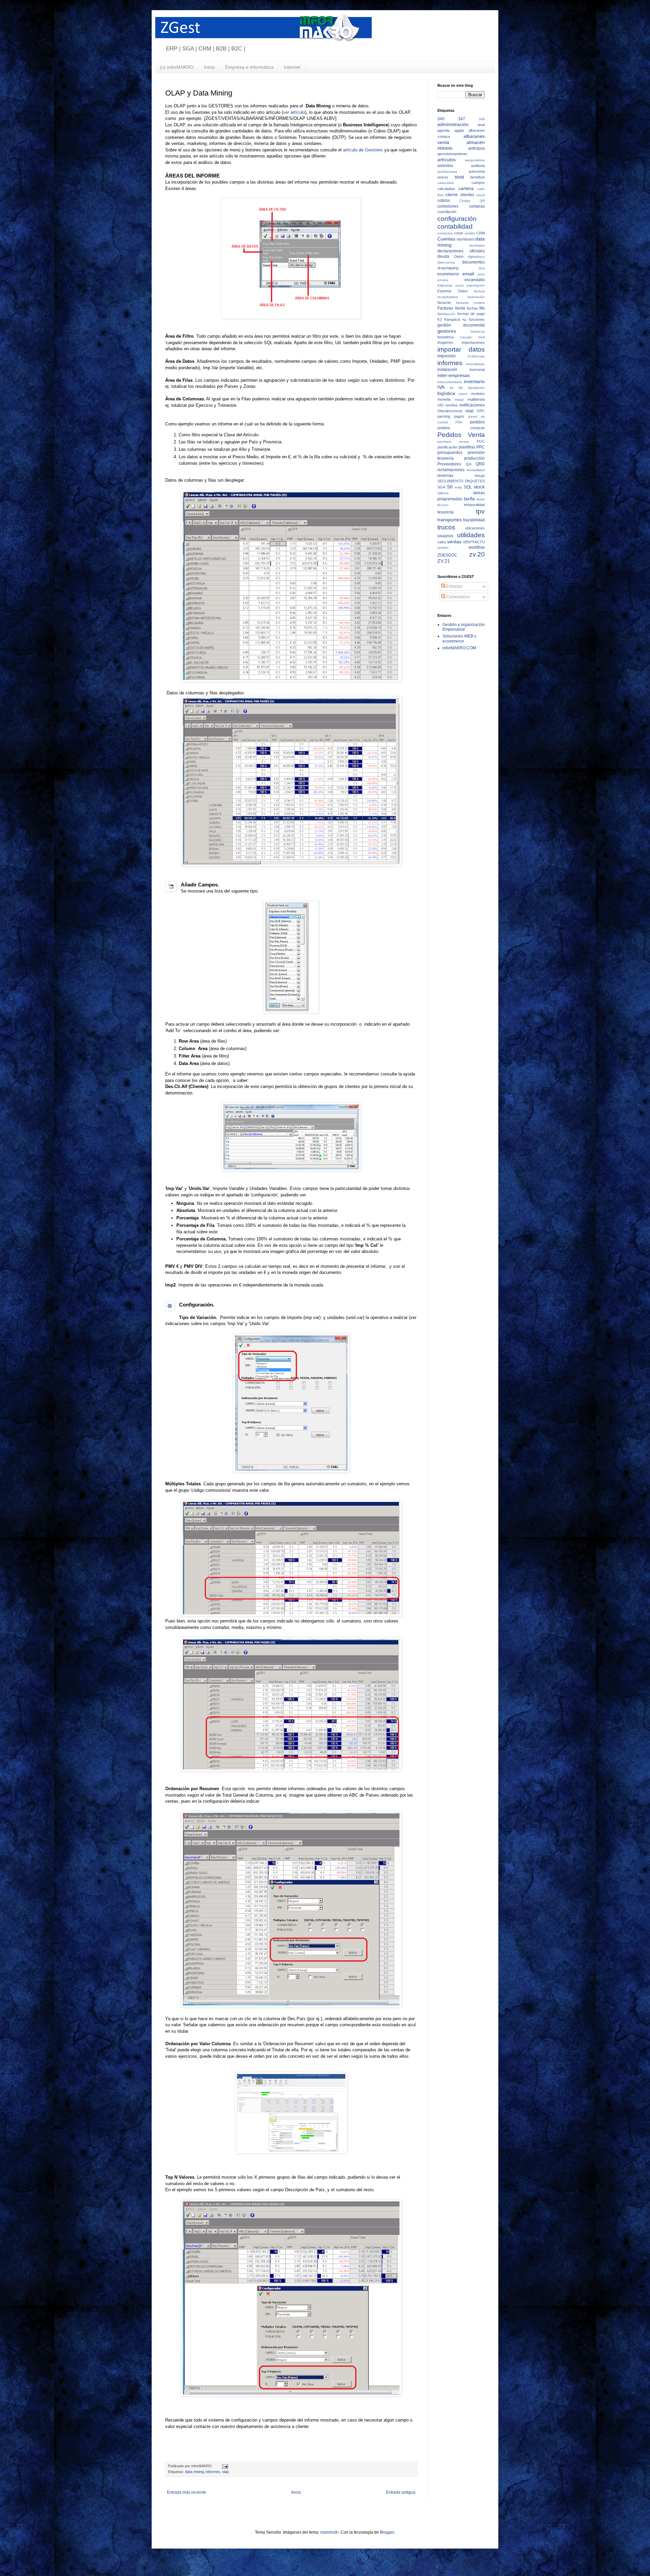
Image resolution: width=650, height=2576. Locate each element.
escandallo (475, 280)
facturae (444, 302)
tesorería (446, 512)
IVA (441, 387)
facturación (476, 297)
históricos (478, 331)
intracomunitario (450, 382)
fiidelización (446, 314)
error (481, 274)
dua (482, 268)
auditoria (478, 166)
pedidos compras (461, 428)
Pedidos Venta (461, 435)
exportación (476, 285)
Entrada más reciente (187, 2492)
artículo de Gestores (363, 150)
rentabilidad (476, 470)
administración (453, 124)
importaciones (473, 342)
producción (474, 458)
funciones (477, 319)
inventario (474, 381)
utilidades (471, 535)
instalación (447, 370)
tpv (480, 511)
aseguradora (475, 160)
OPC (481, 411)
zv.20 (477, 554)
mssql (459, 400)
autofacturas (447, 172)
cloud (481, 195)
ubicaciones (475, 528)
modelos (478, 394)
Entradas (454, 586)
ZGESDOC (447, 555)
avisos (443, 177)
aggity (459, 130)
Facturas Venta (451, 308)
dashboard (465, 239)
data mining (194, 2472)
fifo (482, 308)
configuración (457, 219)
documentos (473, 262)
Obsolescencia (450, 411)
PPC (481, 447)
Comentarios (458, 597)
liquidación (476, 388)
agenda (443, 130)
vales (442, 542)
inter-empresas (454, 375)
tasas (481, 499)
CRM (481, 233)
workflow (477, 547)
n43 (440, 405)
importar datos (461, 349)
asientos (445, 166)
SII (450, 487)
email (468, 274)
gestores (447, 331)
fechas (472, 308)
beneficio (478, 177)
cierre (452, 194)
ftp (464, 320)
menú (463, 394)
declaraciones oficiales (461, 251)
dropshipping (448, 268)
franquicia (452, 319)
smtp (458, 487)
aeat (481, 125)
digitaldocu (476, 257)
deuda (443, 256)
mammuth (329, 2532)
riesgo (480, 476)
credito (470, 233)
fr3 (440, 319)
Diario (459, 256)
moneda (444, 399)
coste (459, 233)
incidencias (476, 356)
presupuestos (450, 453)
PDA (459, 422)
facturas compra (471, 303)
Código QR (472, 201)
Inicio (209, 67)
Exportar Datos (453, 291)
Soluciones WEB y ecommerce (459, 638)
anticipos (476, 148)
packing (444, 416)
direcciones (446, 262)
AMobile (445, 148)
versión (443, 548)
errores (443, 280)
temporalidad (474, 505)
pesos (464, 442)
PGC (481, 441)
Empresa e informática (249, 67)
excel (459, 285)
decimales (477, 245)
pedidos (477, 422)
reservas (445, 476)
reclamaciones (451, 470)
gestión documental (461, 325)
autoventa (477, 171)
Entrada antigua (401, 2492)
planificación (447, 447)
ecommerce (448, 274)
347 (462, 119)
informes (213, 2472)
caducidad (446, 183)
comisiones (448, 206)
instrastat (477, 370)
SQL (468, 487)
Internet (292, 67)
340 (441, 119)
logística (446, 393)
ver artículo (294, 112)
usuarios (445, 536)
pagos (459, 416)
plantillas (467, 447)
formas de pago (471, 314)
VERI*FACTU (474, 542)
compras (477, 206)
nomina (451, 405)
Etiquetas (445, 285)
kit (452, 388)
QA (469, 464)
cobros (444, 201)
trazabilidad (474, 520)
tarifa (469, 499)
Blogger (387, 2532)
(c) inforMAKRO (177, 67)
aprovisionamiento (452, 154)
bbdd (459, 177)
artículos (447, 160)
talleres (443, 493)
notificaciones (472, 405)
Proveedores (449, 464)
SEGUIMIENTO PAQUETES (461, 481)
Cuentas (446, 239)
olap (225, 2472)
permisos (444, 442)
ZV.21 (444, 561)
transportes (450, 520)
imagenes (445, 342)
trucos (446, 527)
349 (482, 119)
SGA (441, 487)
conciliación (447, 212)
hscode (466, 337)
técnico (443, 505)
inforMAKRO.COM (459, 648)
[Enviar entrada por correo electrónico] (224, 2466)
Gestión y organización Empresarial (464, 627)
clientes (467, 195)
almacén (476, 142)
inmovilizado (475, 364)
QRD (480, 464)
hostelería (446, 337)
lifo (461, 388)
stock (479, 487)
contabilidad (455, 226)
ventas (454, 542)
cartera (466, 188)
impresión (447, 356)
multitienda (476, 399)
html (482, 337)
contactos (445, 233)
